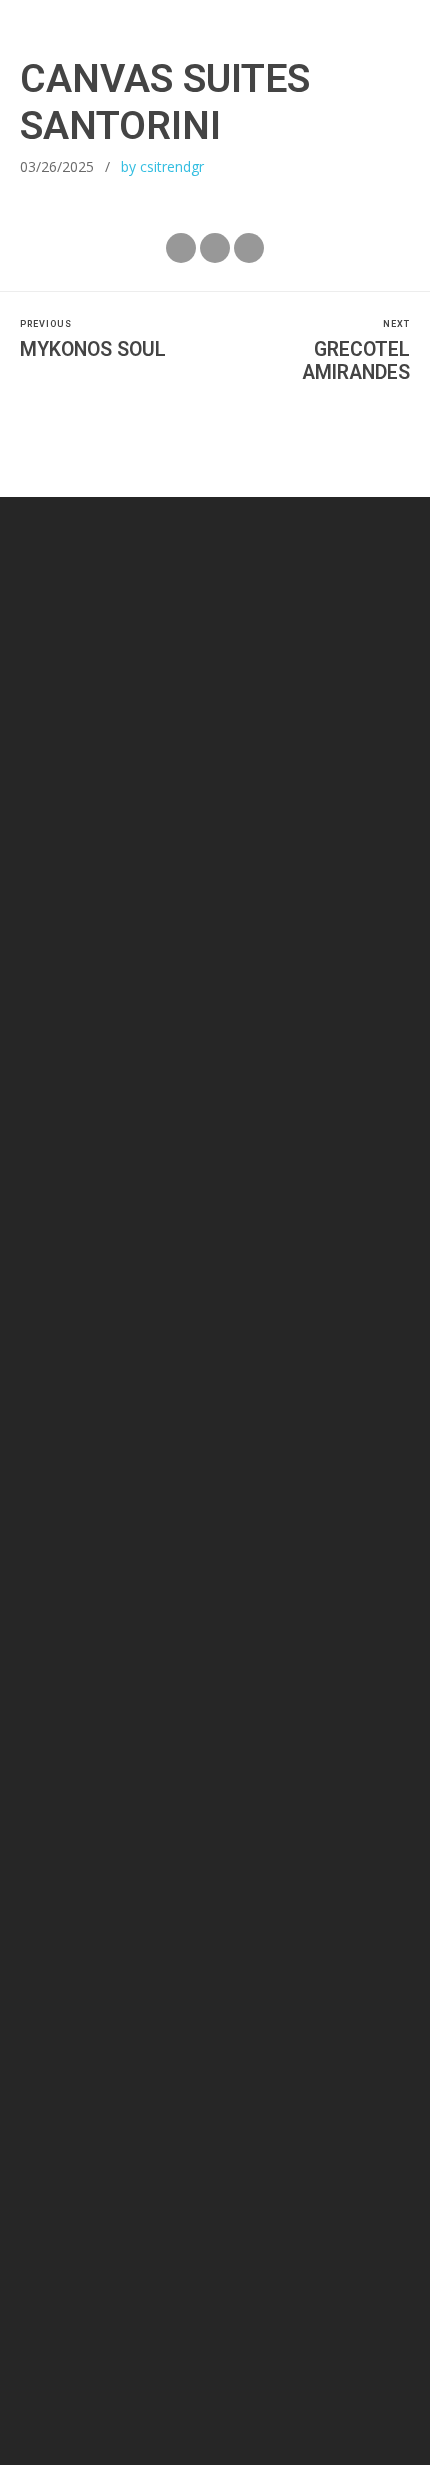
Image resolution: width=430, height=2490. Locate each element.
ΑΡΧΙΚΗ (31, 2119)
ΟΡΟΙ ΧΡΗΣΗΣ (265, 2144)
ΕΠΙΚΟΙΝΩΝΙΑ (362, 2144)
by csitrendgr (162, 166)
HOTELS (32, 2144)
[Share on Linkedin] (249, 248)
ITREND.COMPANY (247, 2351)
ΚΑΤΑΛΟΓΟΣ (215, 2119)
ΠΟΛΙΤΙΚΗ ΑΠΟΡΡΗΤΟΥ (141, 2144)
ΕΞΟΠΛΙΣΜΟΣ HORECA (331, 2119)
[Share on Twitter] (215, 248)
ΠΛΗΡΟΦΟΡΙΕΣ (117, 2119)
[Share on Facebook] (181, 248)
